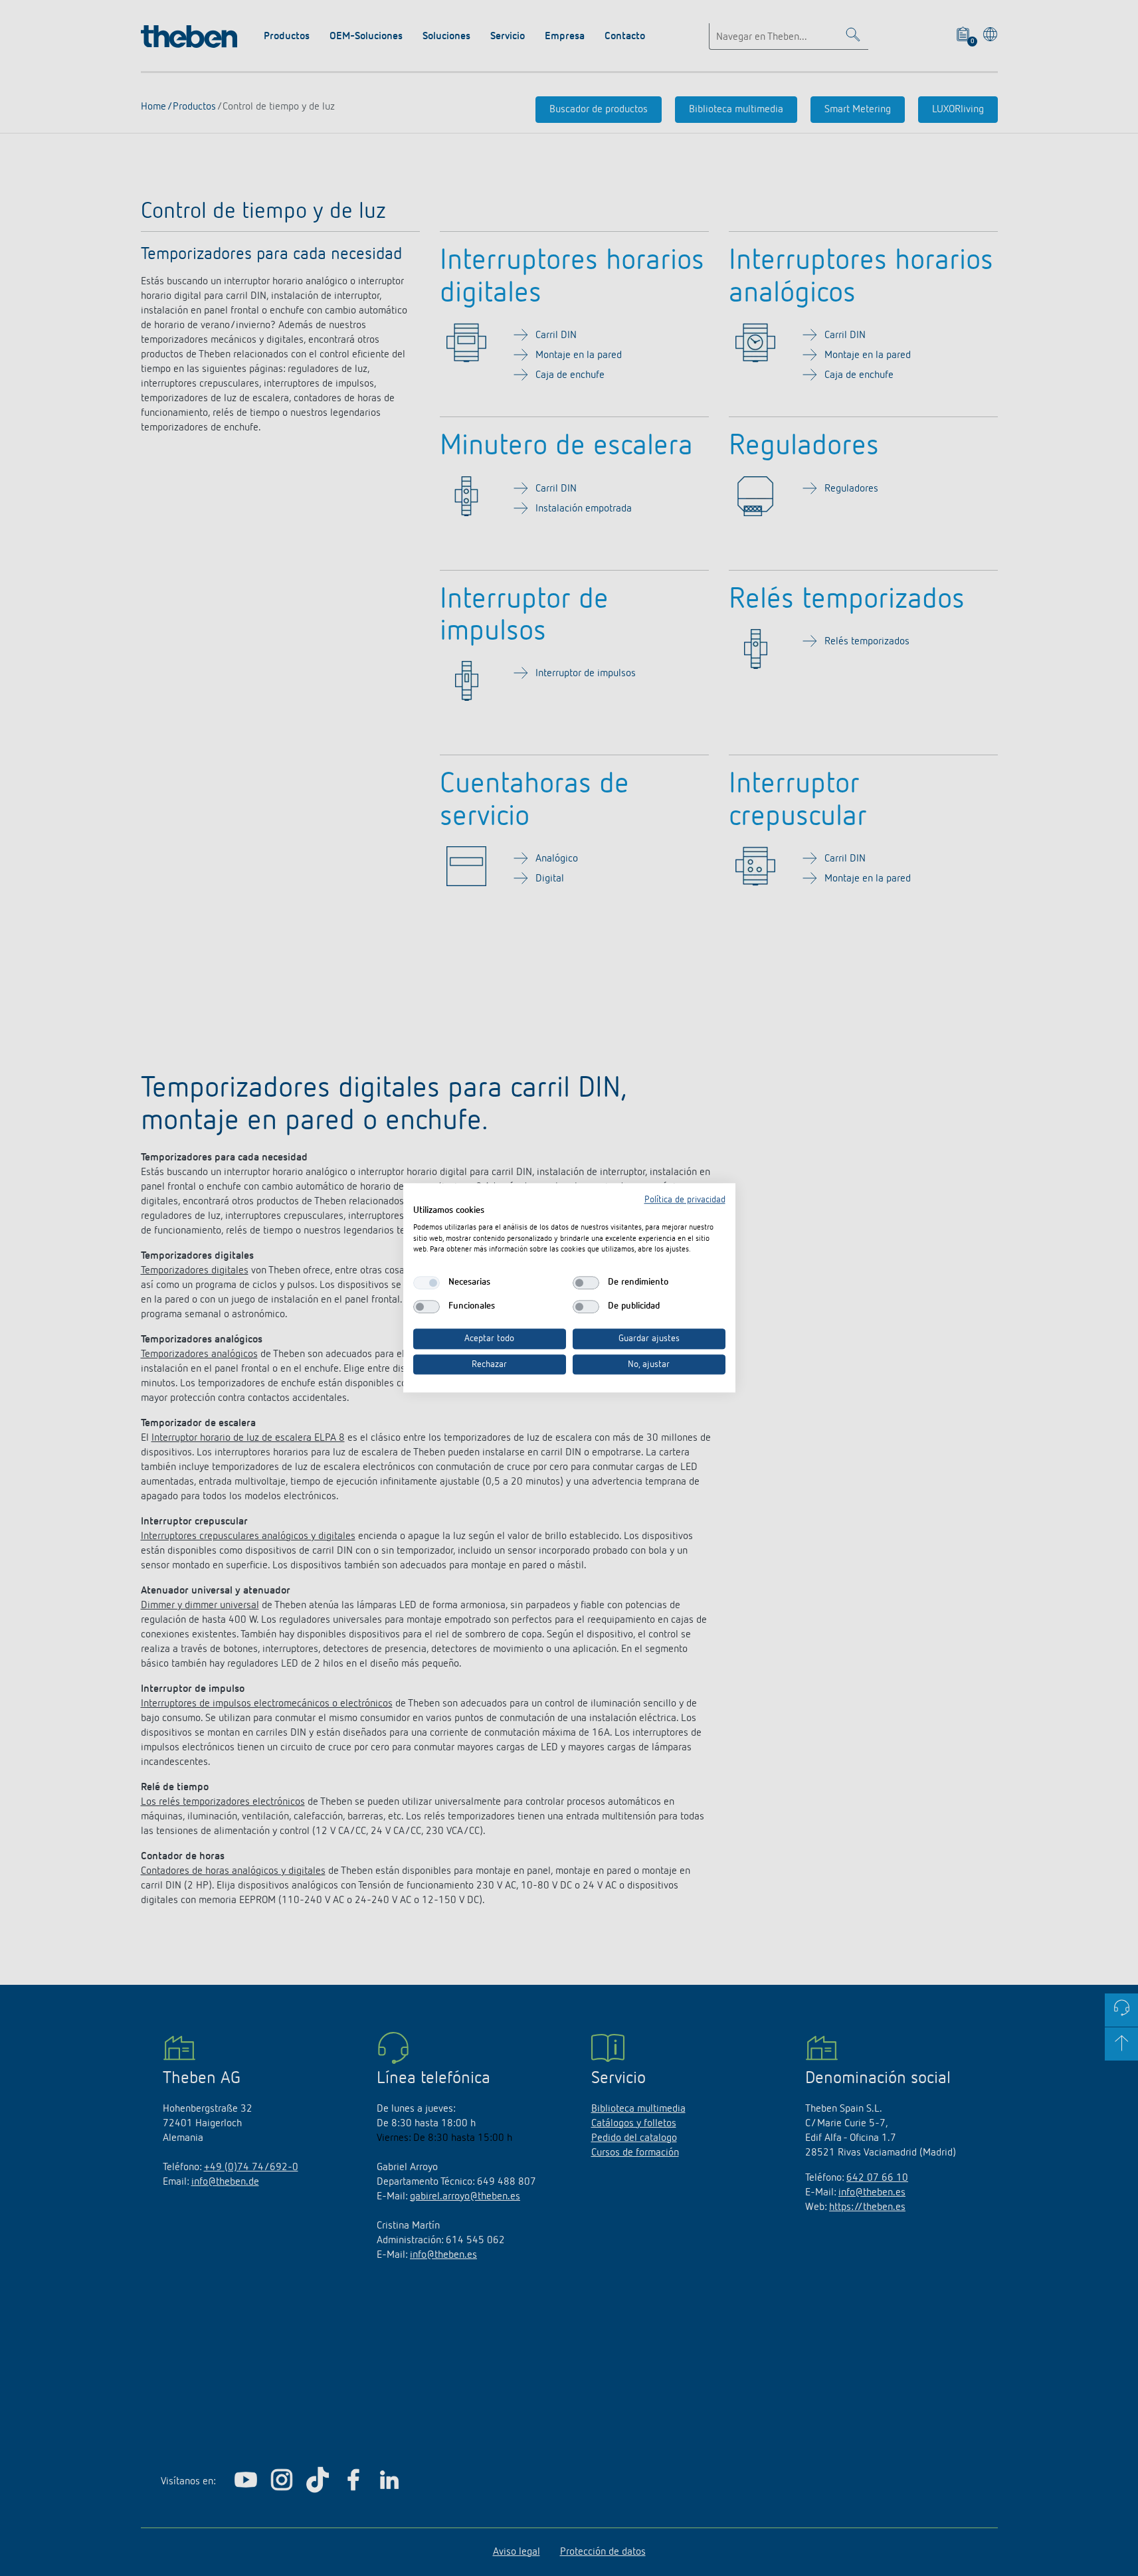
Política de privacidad (685, 1200)
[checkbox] (427, 1283)
